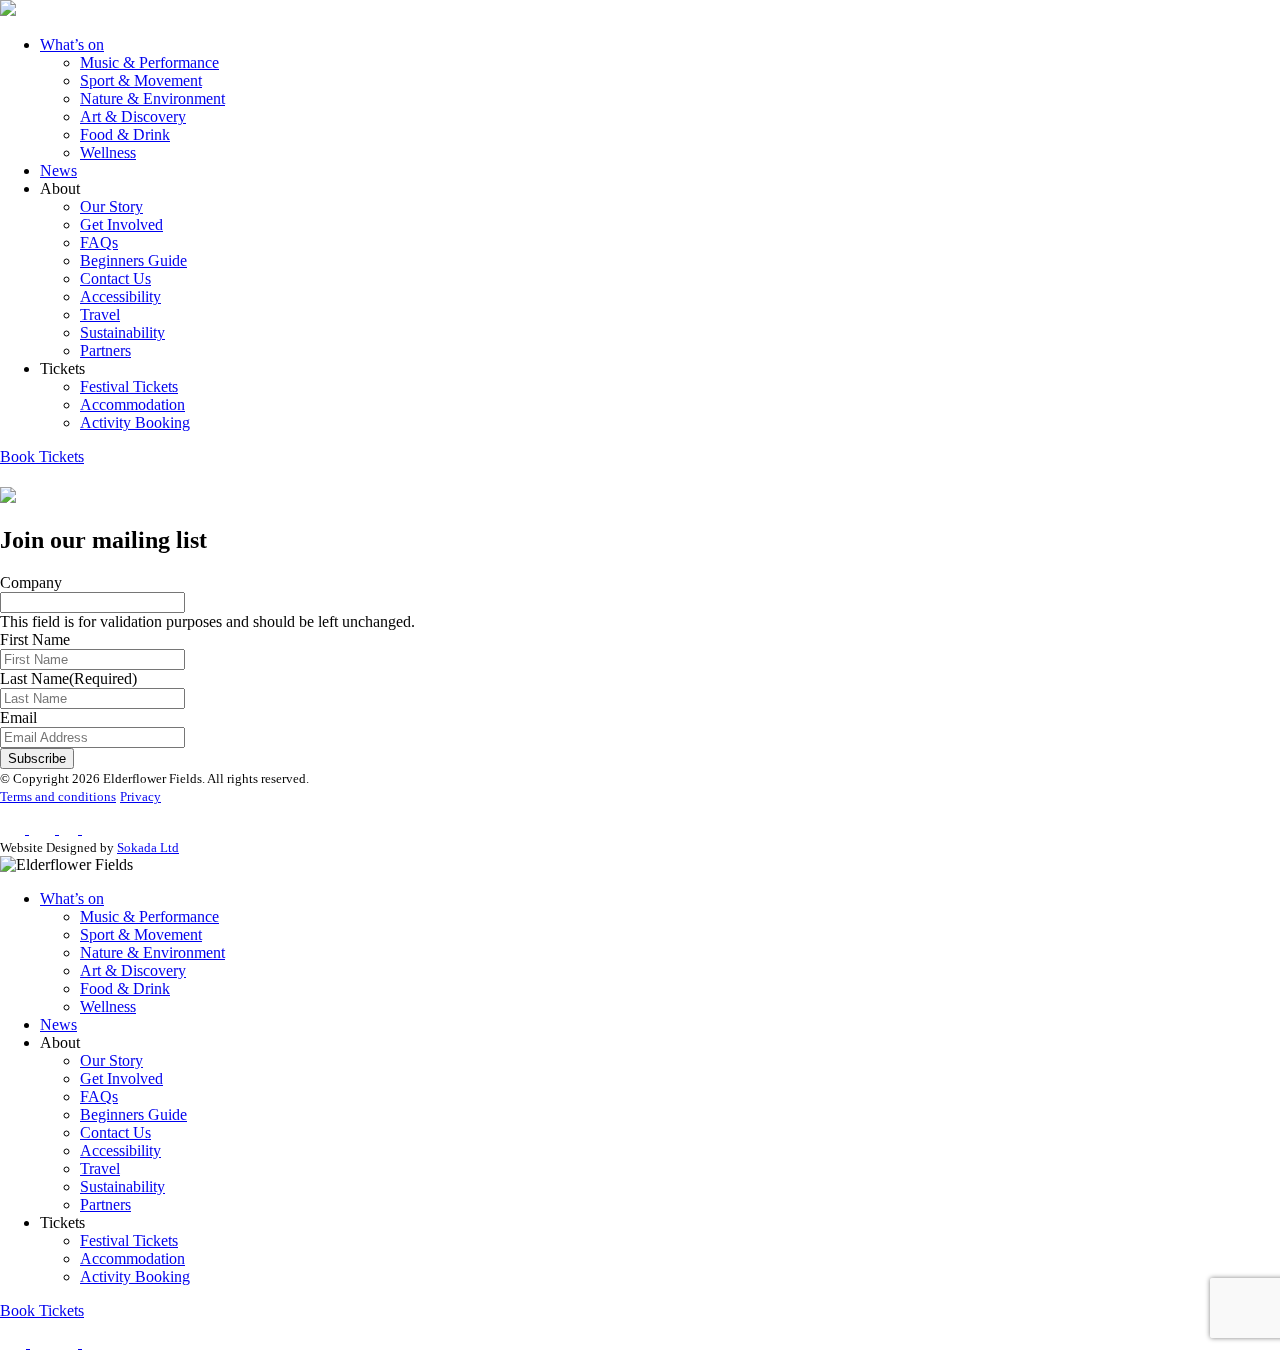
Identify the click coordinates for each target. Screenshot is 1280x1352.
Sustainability (122, 332)
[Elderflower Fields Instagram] (42, 1342)
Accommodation (132, 404)
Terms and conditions (58, 796)
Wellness (108, 152)
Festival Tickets (129, 386)
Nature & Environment (152, 98)
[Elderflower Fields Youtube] (100, 1342)
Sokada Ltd (148, 847)
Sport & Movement (141, 80)
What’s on (72, 44)
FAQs (99, 242)
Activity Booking (135, 422)
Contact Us (115, 278)
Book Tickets (42, 456)
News (58, 170)
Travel (100, 314)
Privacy (140, 796)
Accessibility (120, 296)
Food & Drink (125, 134)
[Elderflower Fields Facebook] (15, 1342)
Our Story (111, 206)
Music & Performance (149, 62)
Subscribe (37, 758)
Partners (105, 350)
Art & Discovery (133, 116)
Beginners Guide (133, 260)
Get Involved (121, 224)
